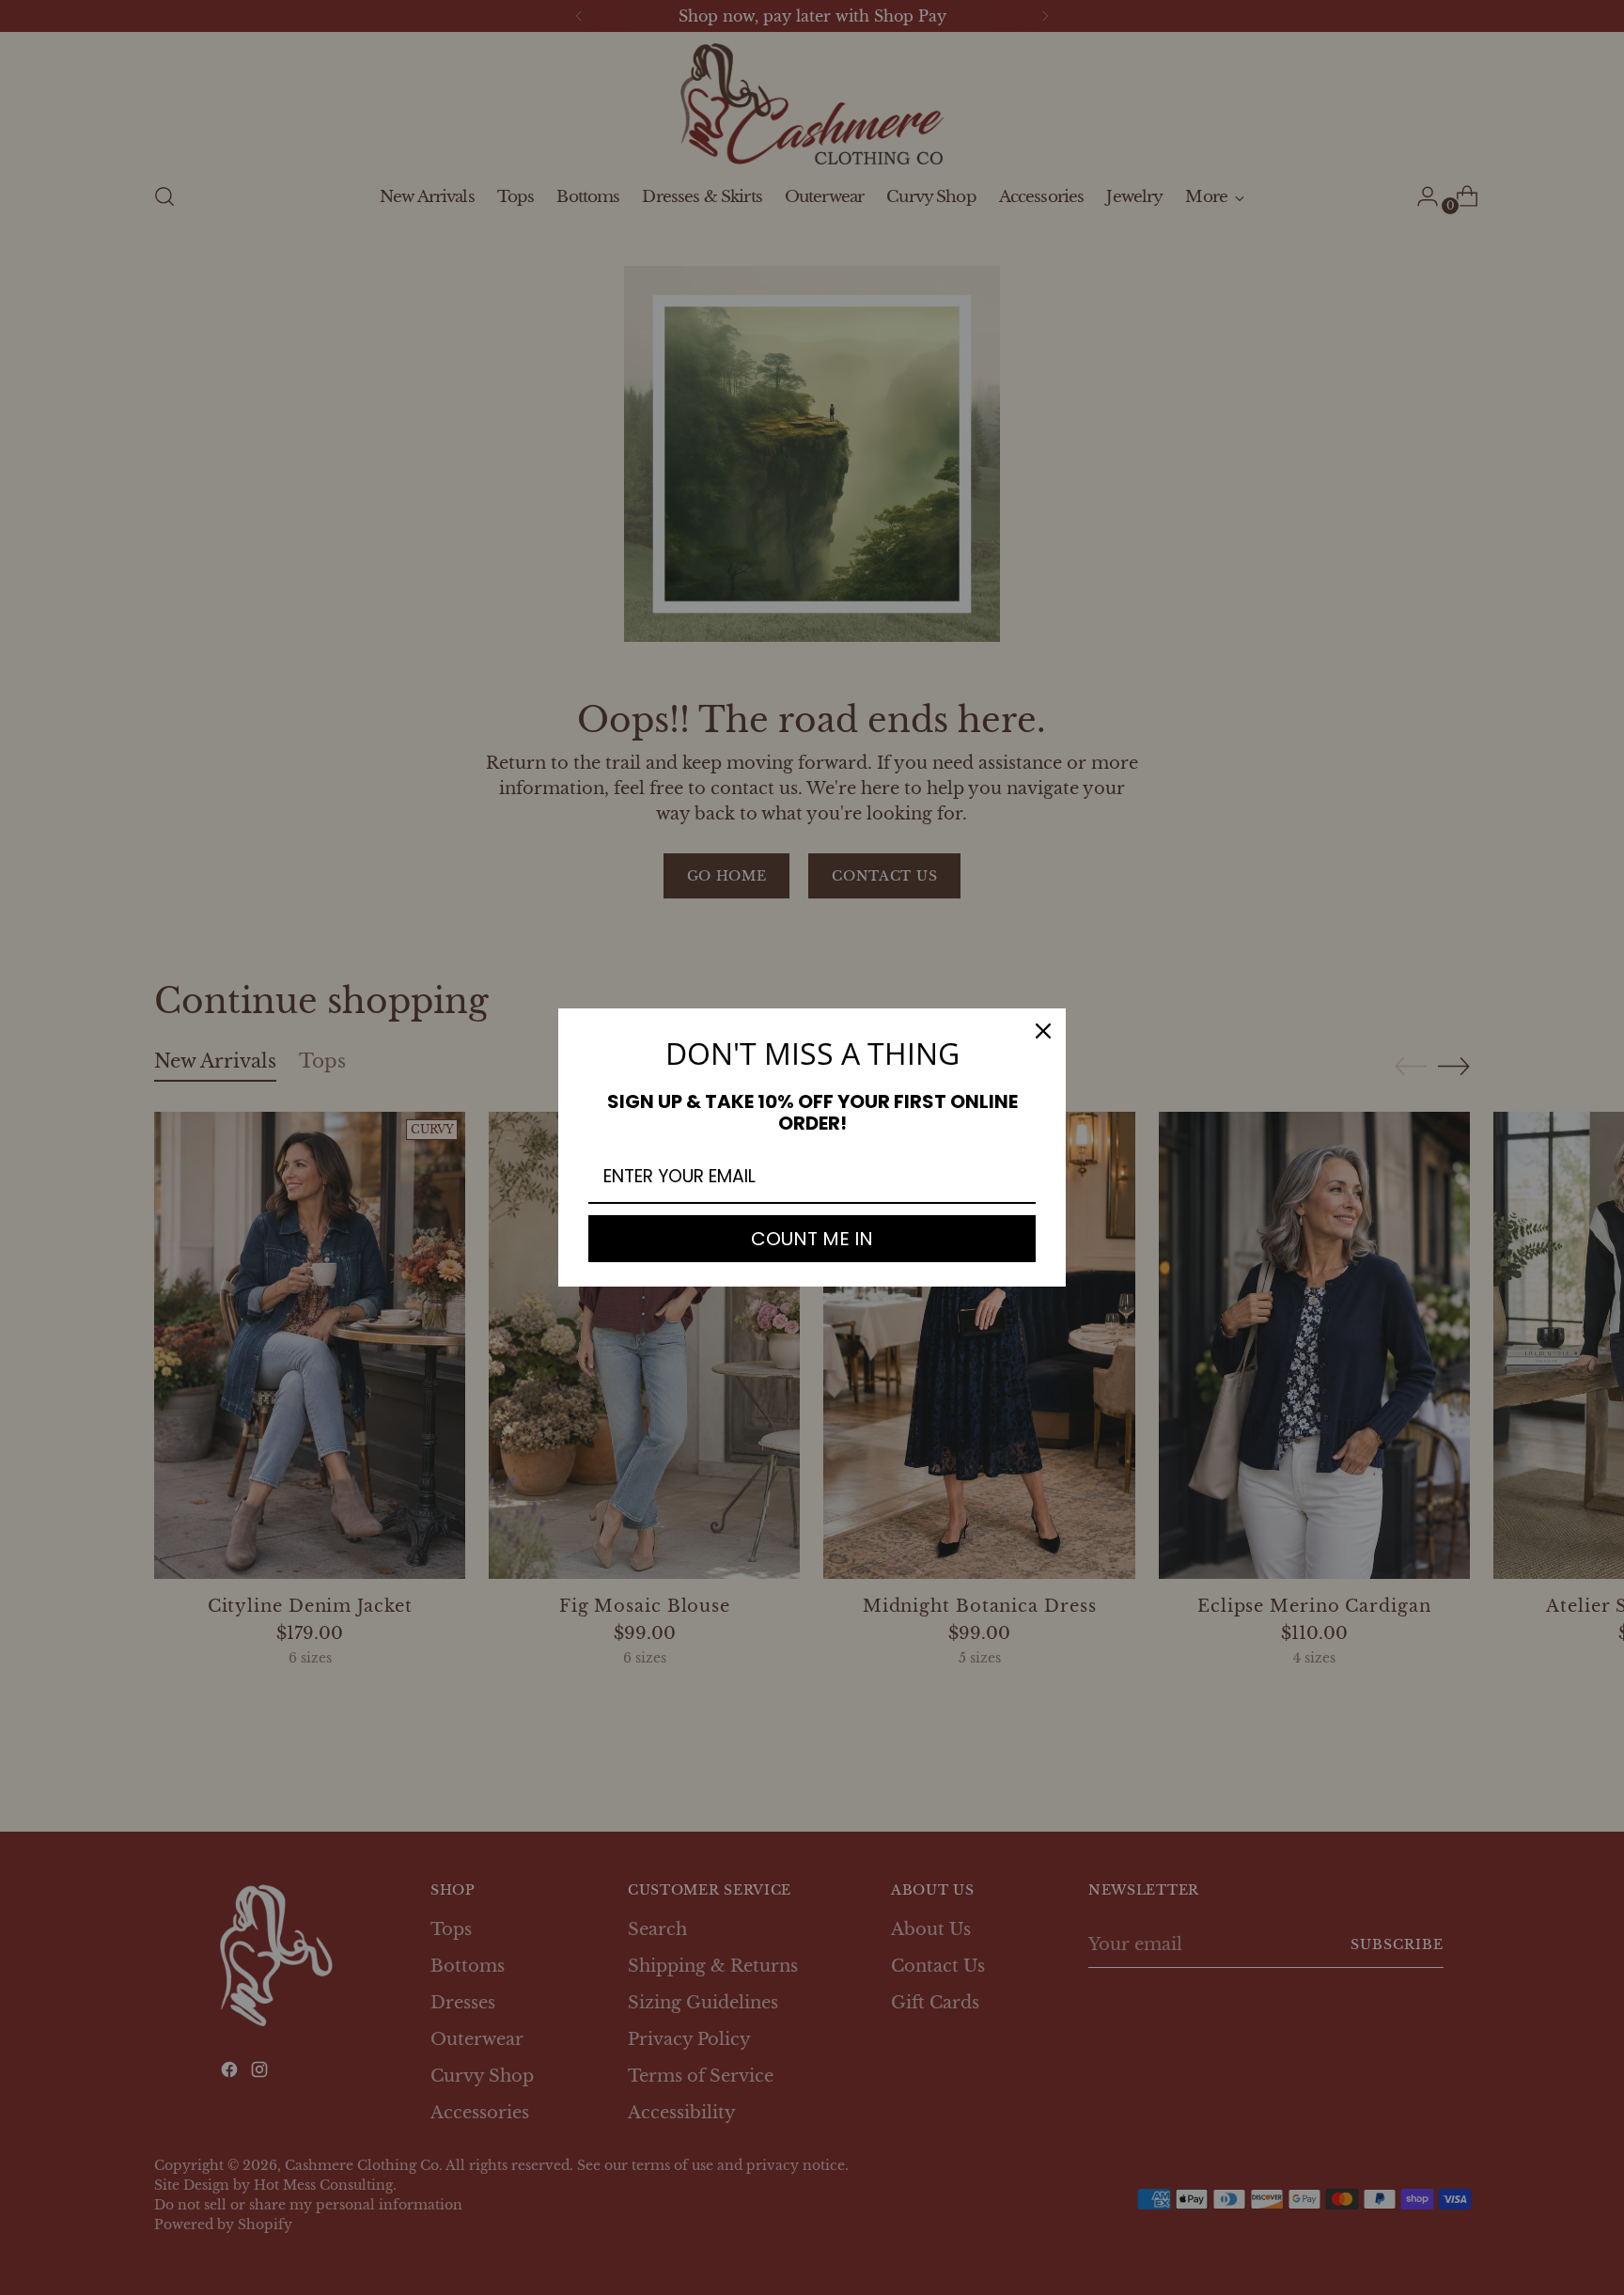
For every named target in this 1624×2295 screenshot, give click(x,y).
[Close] (1043, 1031)
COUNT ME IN (812, 1239)
